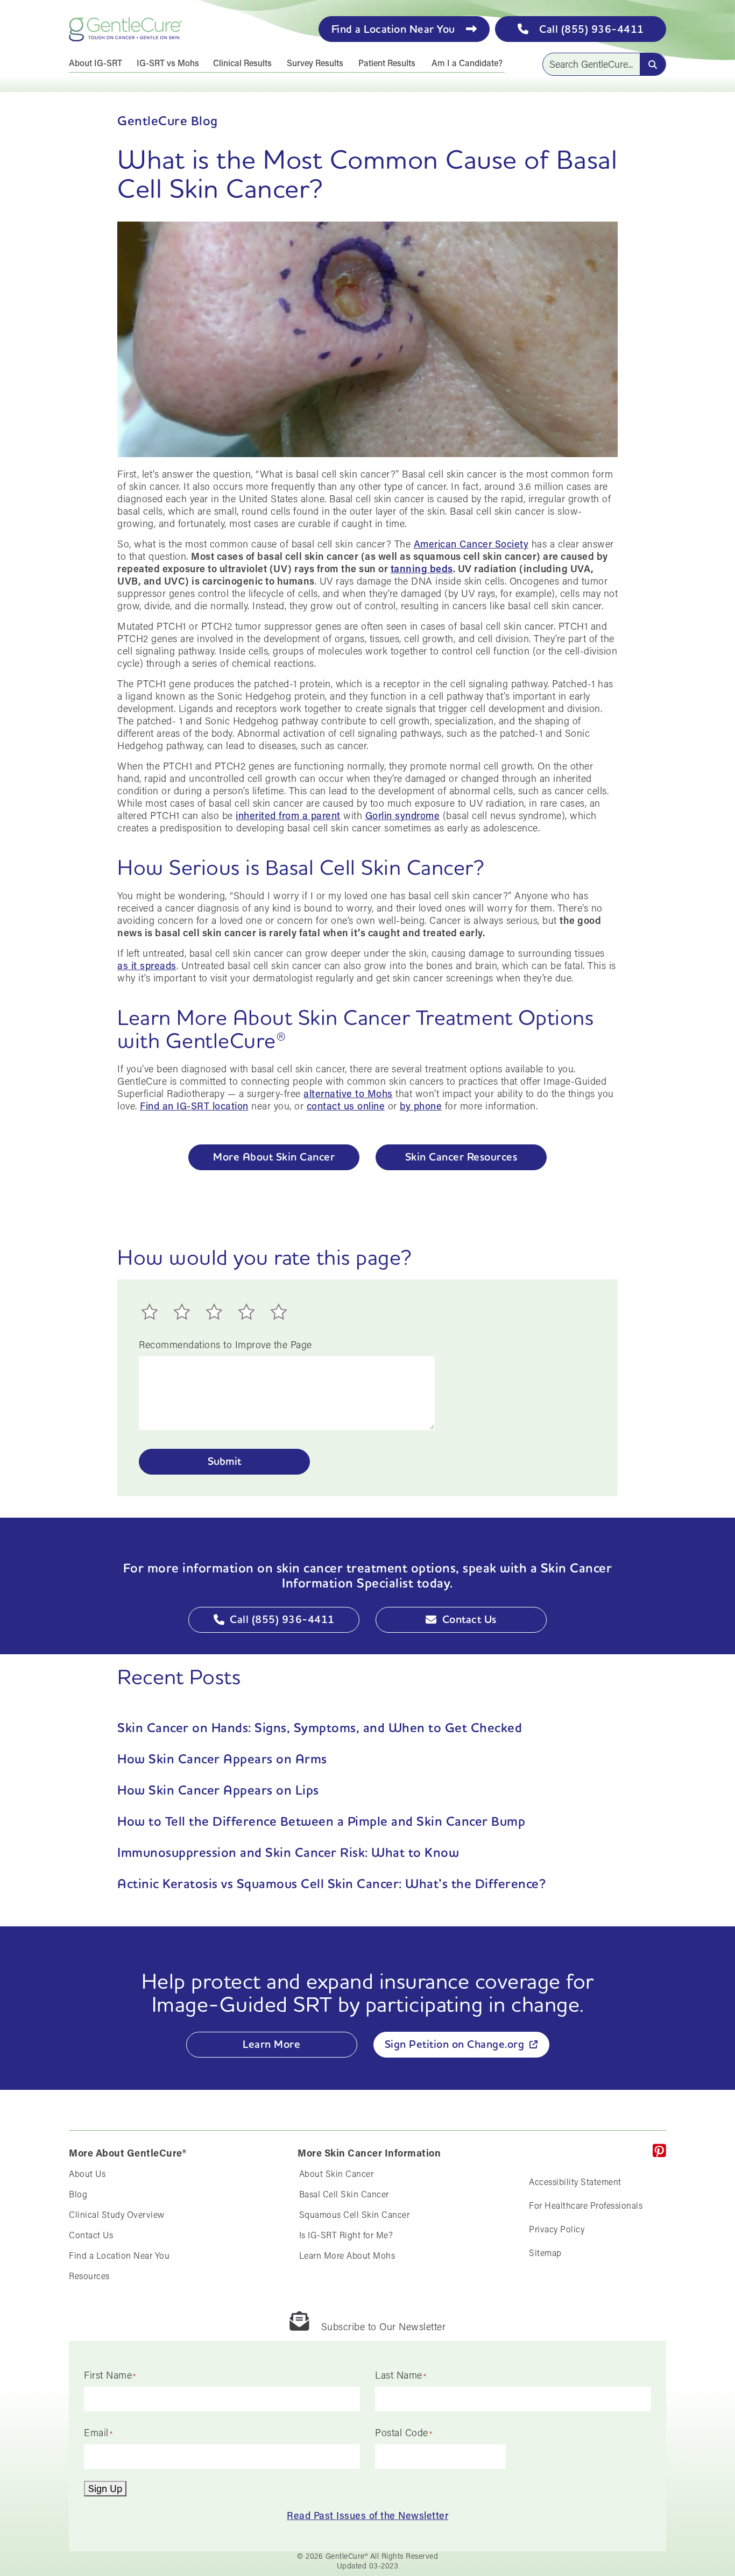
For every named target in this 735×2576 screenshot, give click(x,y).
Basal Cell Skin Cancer (344, 2194)
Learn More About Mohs (347, 2255)
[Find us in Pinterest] (660, 2151)
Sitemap (545, 2253)
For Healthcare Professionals (586, 2205)
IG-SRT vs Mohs (168, 63)
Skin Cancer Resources (461, 1157)
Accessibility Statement (575, 2182)
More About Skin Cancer (274, 1157)
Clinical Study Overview (117, 2214)
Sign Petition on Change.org (455, 2044)
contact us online (346, 1106)
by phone (421, 1106)
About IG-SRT (96, 63)
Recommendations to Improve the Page (225, 1345)
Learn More (271, 2044)
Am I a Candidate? (467, 63)
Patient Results (387, 63)
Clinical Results (242, 63)
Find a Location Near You (119, 2255)
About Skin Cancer (337, 2173)
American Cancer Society (471, 544)
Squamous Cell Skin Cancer (355, 2214)
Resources (89, 2276)
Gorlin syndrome (403, 815)
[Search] (653, 64)
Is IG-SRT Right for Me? (346, 2235)
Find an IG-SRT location (194, 1106)
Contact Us (469, 1619)
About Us (87, 2173)
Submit (224, 1461)
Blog (78, 2194)
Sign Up (105, 2488)
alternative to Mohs (348, 1093)
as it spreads (147, 965)
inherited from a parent (288, 815)
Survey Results (315, 63)
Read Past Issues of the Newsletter (367, 2515)
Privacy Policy (557, 2229)
